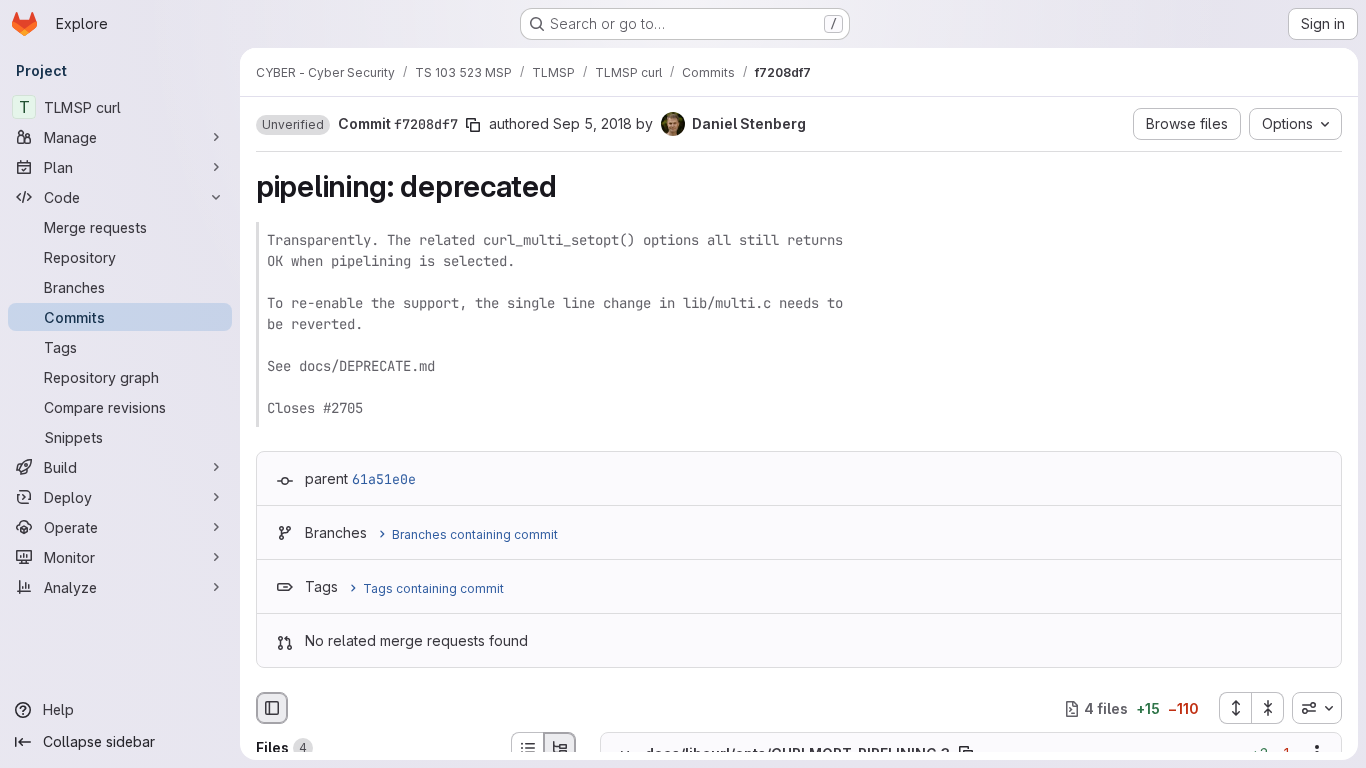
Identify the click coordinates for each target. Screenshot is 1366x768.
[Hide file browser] (272, 708)
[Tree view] (560, 748)
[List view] (527, 748)
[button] (293, 125)
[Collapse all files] (1268, 708)
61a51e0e (384, 479)
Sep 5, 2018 (592, 123)
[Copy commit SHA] (473, 125)
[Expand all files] (1235, 708)
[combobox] (1317, 708)
